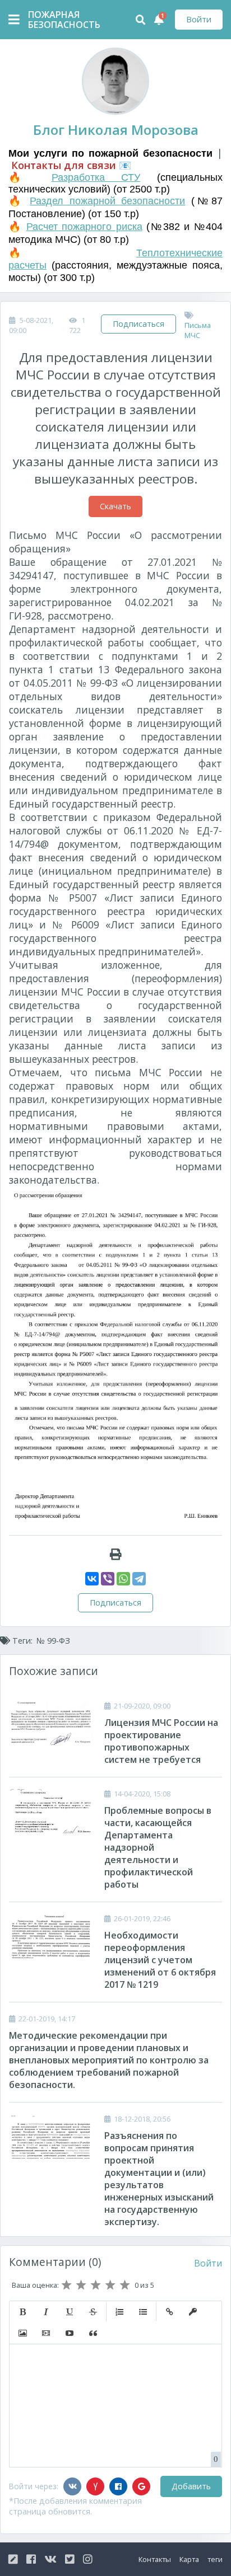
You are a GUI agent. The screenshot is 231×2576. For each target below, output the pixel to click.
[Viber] (108, 1579)
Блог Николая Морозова (116, 130)
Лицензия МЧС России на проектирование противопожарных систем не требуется (161, 1741)
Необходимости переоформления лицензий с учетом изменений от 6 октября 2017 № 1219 (160, 1960)
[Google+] (141, 2486)
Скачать (115, 506)
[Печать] (116, 1554)
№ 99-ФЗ (53, 1641)
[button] (22, 2312)
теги (215, 2559)
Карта (189, 2559)
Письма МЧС (198, 330)
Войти (199, 19)
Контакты (155, 2559)
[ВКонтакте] (92, 1579)
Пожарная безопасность (56, 20)
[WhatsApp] (123, 1579)
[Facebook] (118, 2486)
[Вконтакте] (72, 2486)
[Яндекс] (95, 2486)
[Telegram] (139, 1579)
